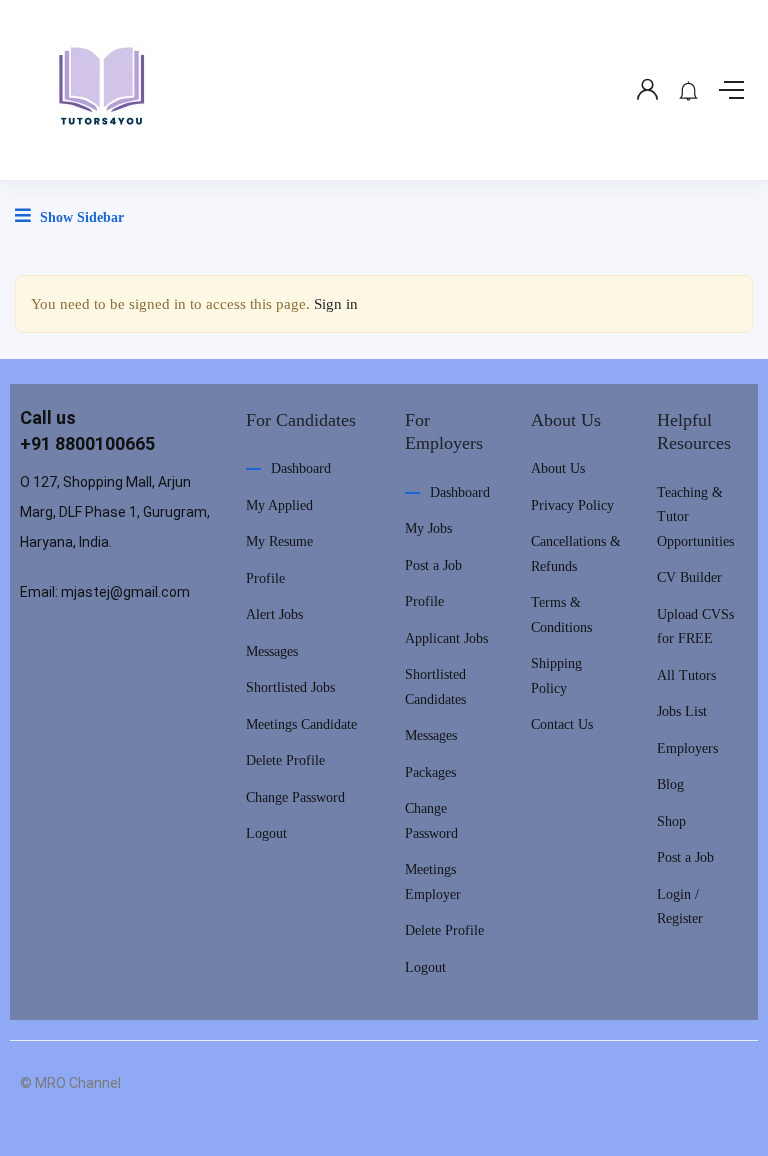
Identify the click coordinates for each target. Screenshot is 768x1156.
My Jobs (428, 528)
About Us (558, 468)
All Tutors (686, 675)
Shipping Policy (556, 676)
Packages (430, 772)
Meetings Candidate (301, 724)
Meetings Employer (433, 882)
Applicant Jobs (446, 638)
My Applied (279, 505)
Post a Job (433, 565)
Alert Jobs (274, 614)
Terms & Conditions (561, 615)
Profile (265, 578)
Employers (687, 748)
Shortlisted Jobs (290, 687)
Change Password (295, 797)
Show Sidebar (80, 217)
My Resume (279, 541)
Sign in (336, 304)
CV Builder (689, 577)
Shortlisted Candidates (435, 687)
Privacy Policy (572, 505)
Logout (266, 833)
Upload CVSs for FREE (695, 627)
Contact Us (562, 724)
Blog (670, 784)
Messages (272, 651)
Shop (671, 821)
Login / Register (680, 907)
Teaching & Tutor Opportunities (695, 517)
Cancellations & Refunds (576, 554)
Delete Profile (285, 760)
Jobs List (682, 711)
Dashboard (301, 468)
